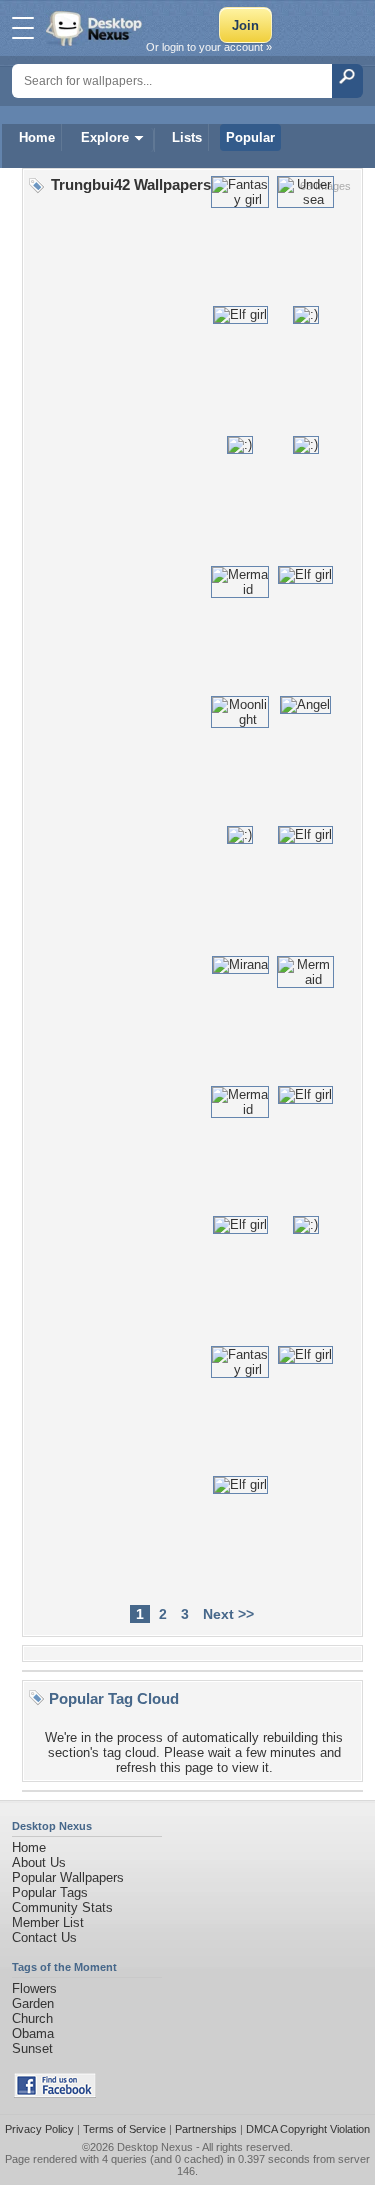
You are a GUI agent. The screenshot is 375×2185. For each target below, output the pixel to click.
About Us (39, 1862)
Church (32, 2018)
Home (37, 137)
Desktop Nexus (155, 2147)
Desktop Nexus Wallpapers (96, 28)
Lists (187, 137)
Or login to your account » (209, 47)
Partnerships (206, 2129)
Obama (33, 2033)
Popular (250, 137)
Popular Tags (50, 1892)
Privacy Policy (39, 2129)
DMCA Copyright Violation (308, 2129)
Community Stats (62, 1907)
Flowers (34, 1988)
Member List (48, 1922)
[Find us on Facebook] (55, 2093)
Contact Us (44, 1937)
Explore (105, 137)
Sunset (32, 2048)
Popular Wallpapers (68, 1877)
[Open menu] (23, 28)
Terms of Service (124, 2129)
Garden (33, 2003)
